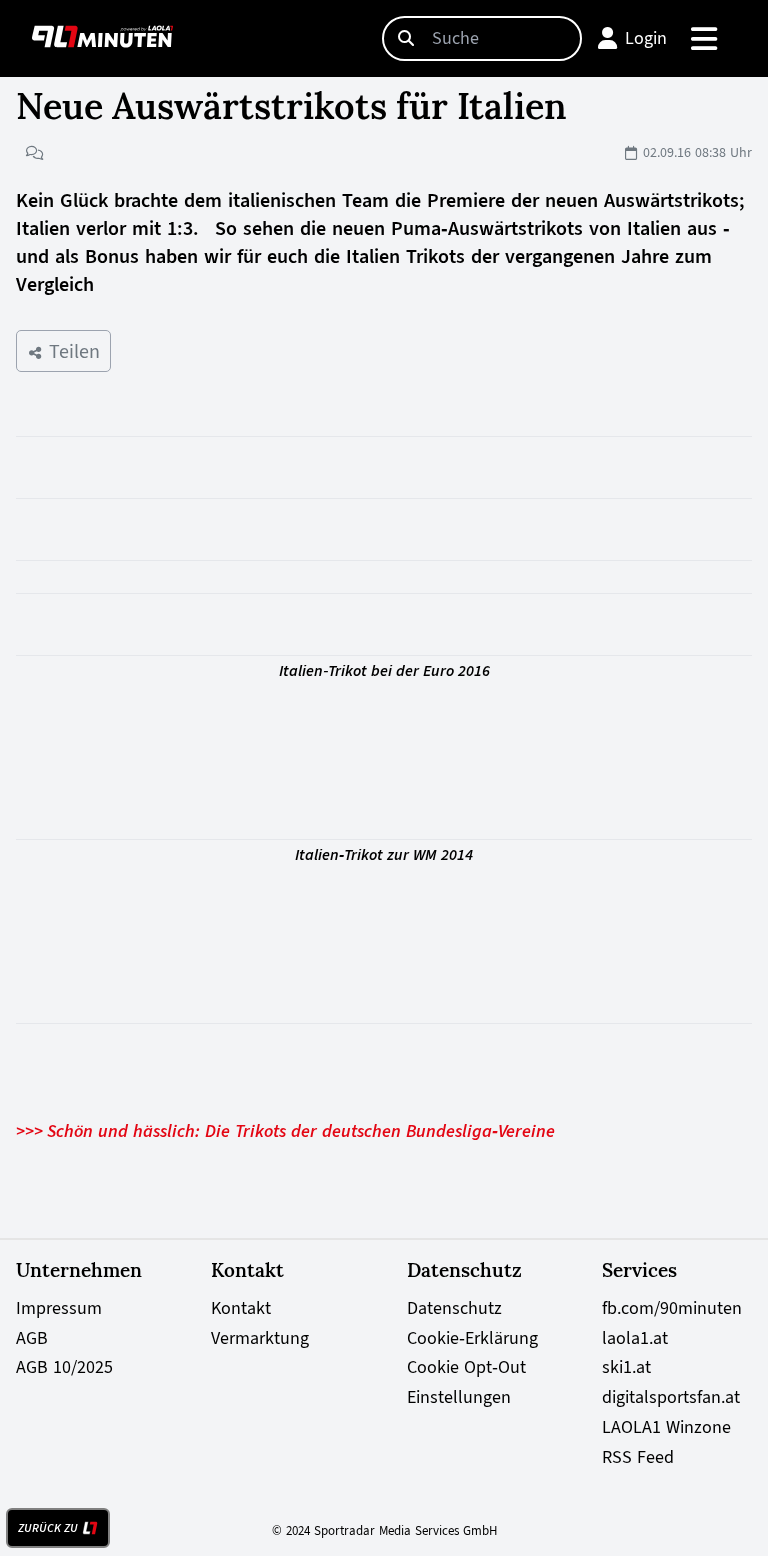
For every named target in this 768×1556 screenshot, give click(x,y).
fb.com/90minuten (672, 1308)
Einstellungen (459, 1397)
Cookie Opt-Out (466, 1367)
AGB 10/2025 (64, 1367)
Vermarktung (260, 1338)
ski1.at (626, 1367)
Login (646, 38)
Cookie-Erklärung (472, 1338)
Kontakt (241, 1308)
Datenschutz (454, 1308)
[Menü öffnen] (705, 38)
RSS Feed (638, 1457)
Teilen (71, 351)
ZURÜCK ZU (48, 1528)
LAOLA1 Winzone (666, 1427)
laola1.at (635, 1338)
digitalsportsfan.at (671, 1397)
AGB (32, 1338)
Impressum (59, 1308)
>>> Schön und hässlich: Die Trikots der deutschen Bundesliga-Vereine (285, 1131)
